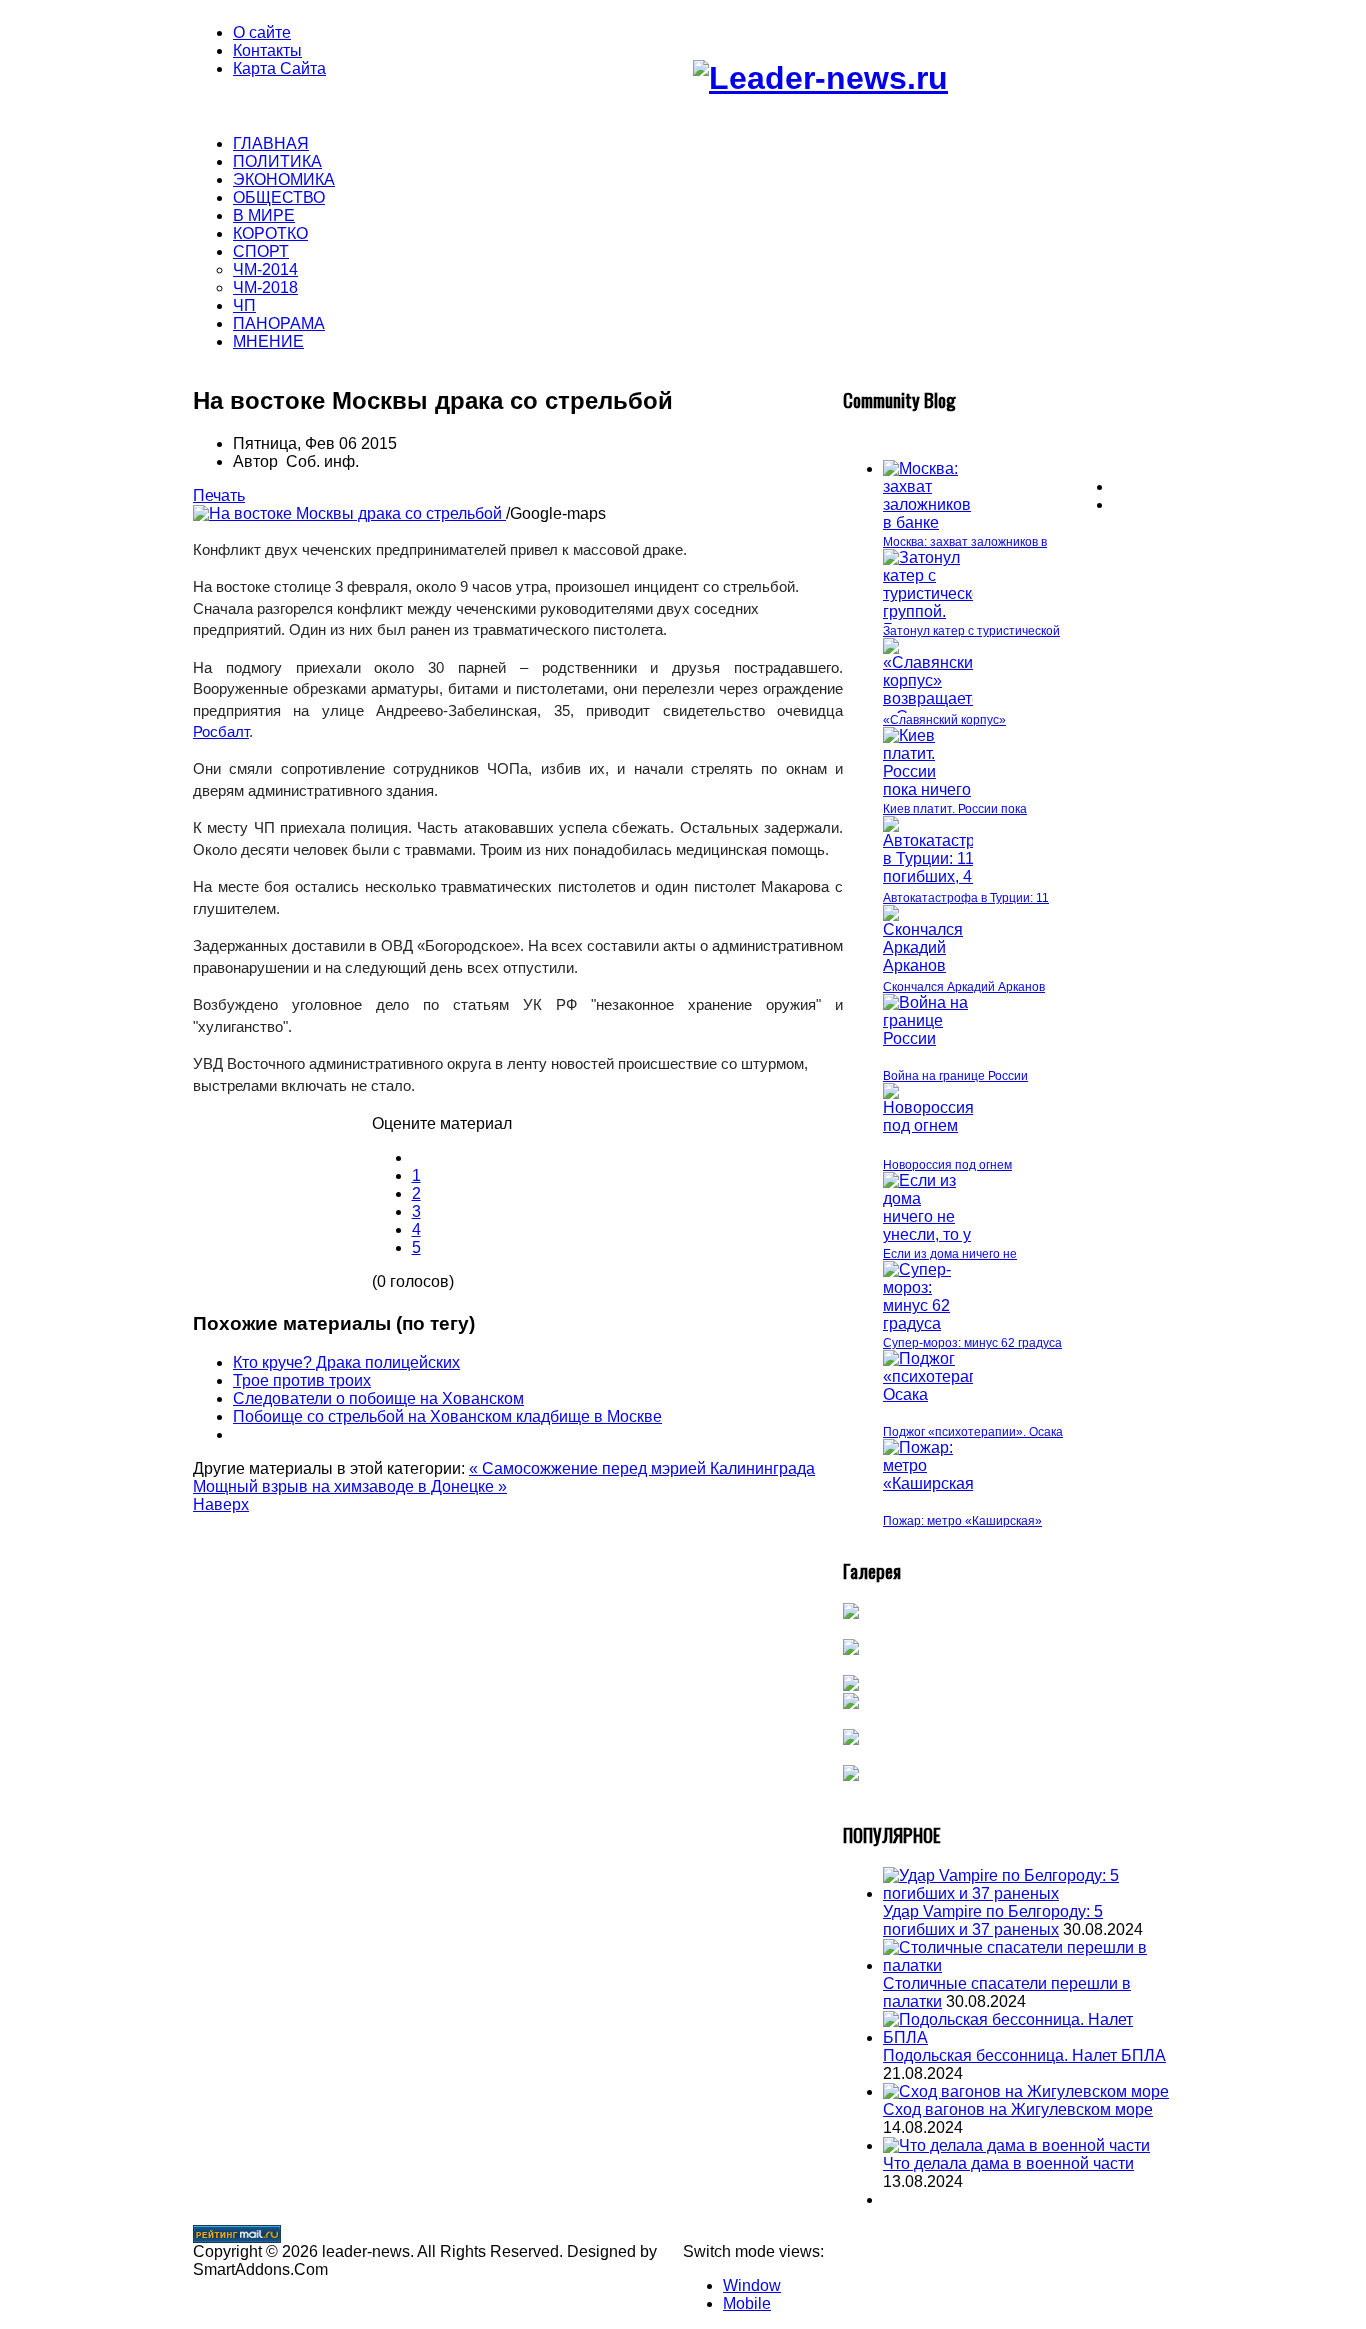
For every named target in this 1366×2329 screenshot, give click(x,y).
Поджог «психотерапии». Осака (973, 1432)
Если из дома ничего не (950, 1254)
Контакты (267, 50)
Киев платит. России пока (955, 809)
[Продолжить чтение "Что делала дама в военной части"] (1016, 2145)
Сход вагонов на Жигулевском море (1018, 2109)
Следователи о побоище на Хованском (378, 1398)
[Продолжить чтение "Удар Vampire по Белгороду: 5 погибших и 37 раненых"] (1028, 1893)
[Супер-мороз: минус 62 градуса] (928, 1323)
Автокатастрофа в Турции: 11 (966, 898)
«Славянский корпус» (944, 720)
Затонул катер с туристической (971, 631)
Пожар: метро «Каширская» (962, 1521)
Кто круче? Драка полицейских (346, 1362)
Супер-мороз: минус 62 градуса (972, 1343)
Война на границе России (955, 1076)
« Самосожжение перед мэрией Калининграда (642, 1468)
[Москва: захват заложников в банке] (928, 522)
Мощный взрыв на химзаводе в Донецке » (350, 1486)
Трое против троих (302, 1380)
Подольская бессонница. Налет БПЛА (1024, 2055)
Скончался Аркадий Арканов (964, 987)
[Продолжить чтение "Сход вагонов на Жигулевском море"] (1026, 2091)
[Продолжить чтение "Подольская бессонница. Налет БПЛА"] (1028, 2037)
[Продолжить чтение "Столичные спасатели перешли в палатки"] (1028, 1965)
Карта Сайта (279, 68)
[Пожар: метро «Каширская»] (933, 1483)
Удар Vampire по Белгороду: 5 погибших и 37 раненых (993, 1920)
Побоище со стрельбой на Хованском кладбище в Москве (447, 1416)
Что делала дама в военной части (1008, 2163)
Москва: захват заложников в (965, 542)
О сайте (262, 32)
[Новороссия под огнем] (928, 1125)
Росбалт (221, 731)
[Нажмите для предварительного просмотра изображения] (349, 513)
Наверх (221, 1504)
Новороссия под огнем (947, 1165)
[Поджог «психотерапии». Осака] (946, 1394)
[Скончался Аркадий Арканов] (928, 965)
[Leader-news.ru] (820, 78)
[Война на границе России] (928, 1038)
